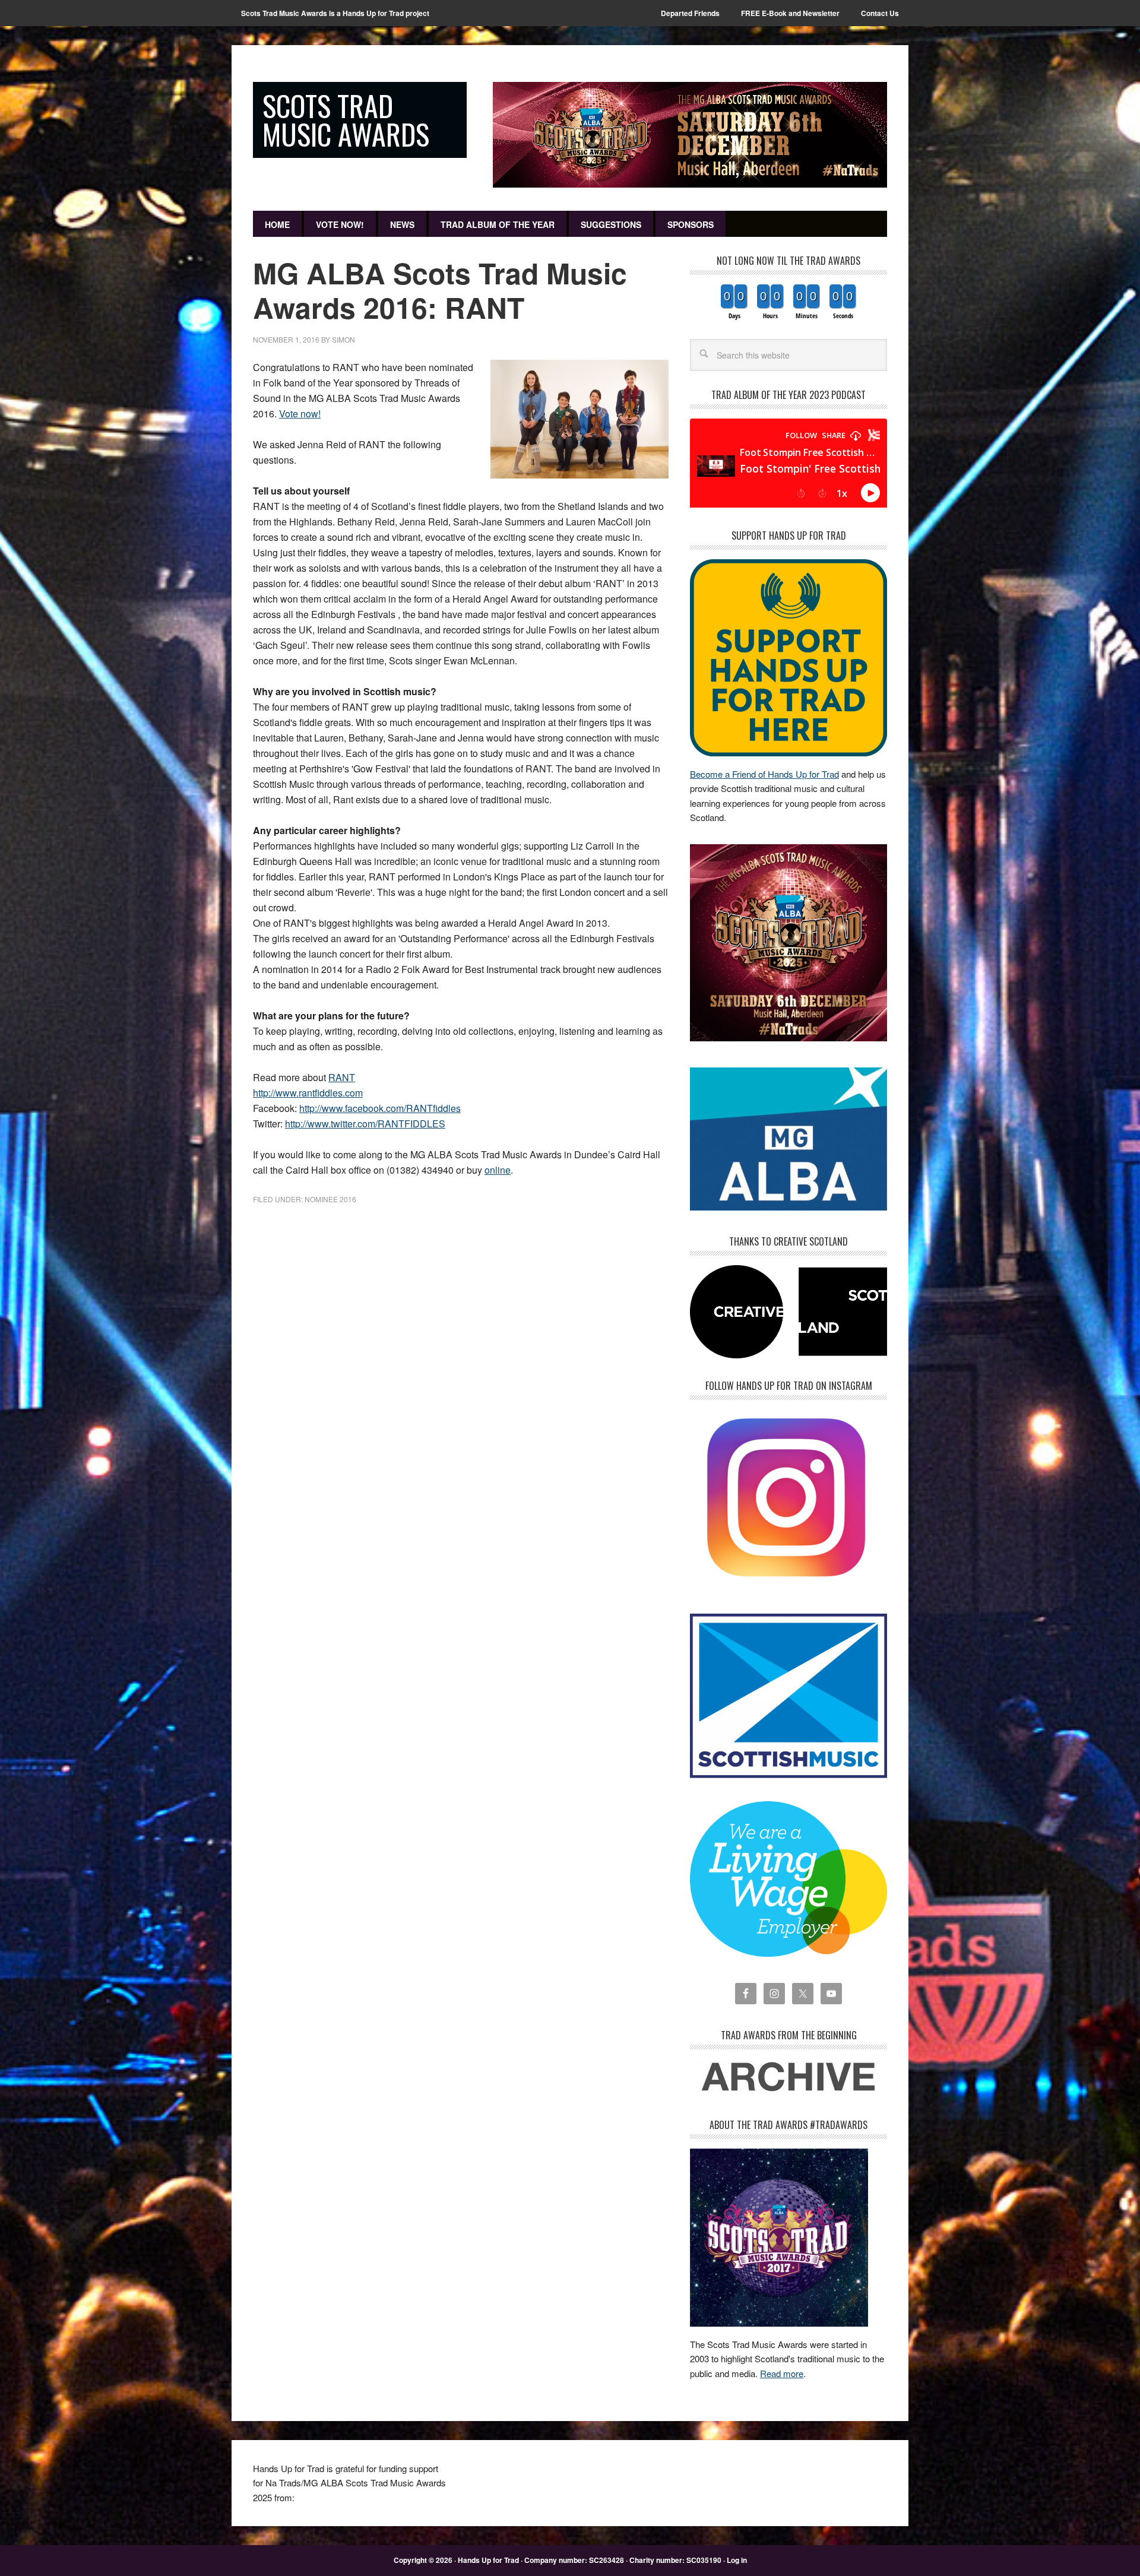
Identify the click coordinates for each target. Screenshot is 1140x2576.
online (498, 1170)
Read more (782, 2373)
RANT (342, 1077)
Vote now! (300, 414)
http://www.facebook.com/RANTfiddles (380, 1108)
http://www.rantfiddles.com (308, 1093)
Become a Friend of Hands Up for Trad (764, 774)
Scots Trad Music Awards (346, 120)
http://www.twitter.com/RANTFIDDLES (365, 1124)
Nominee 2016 (330, 1199)
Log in (737, 2560)
